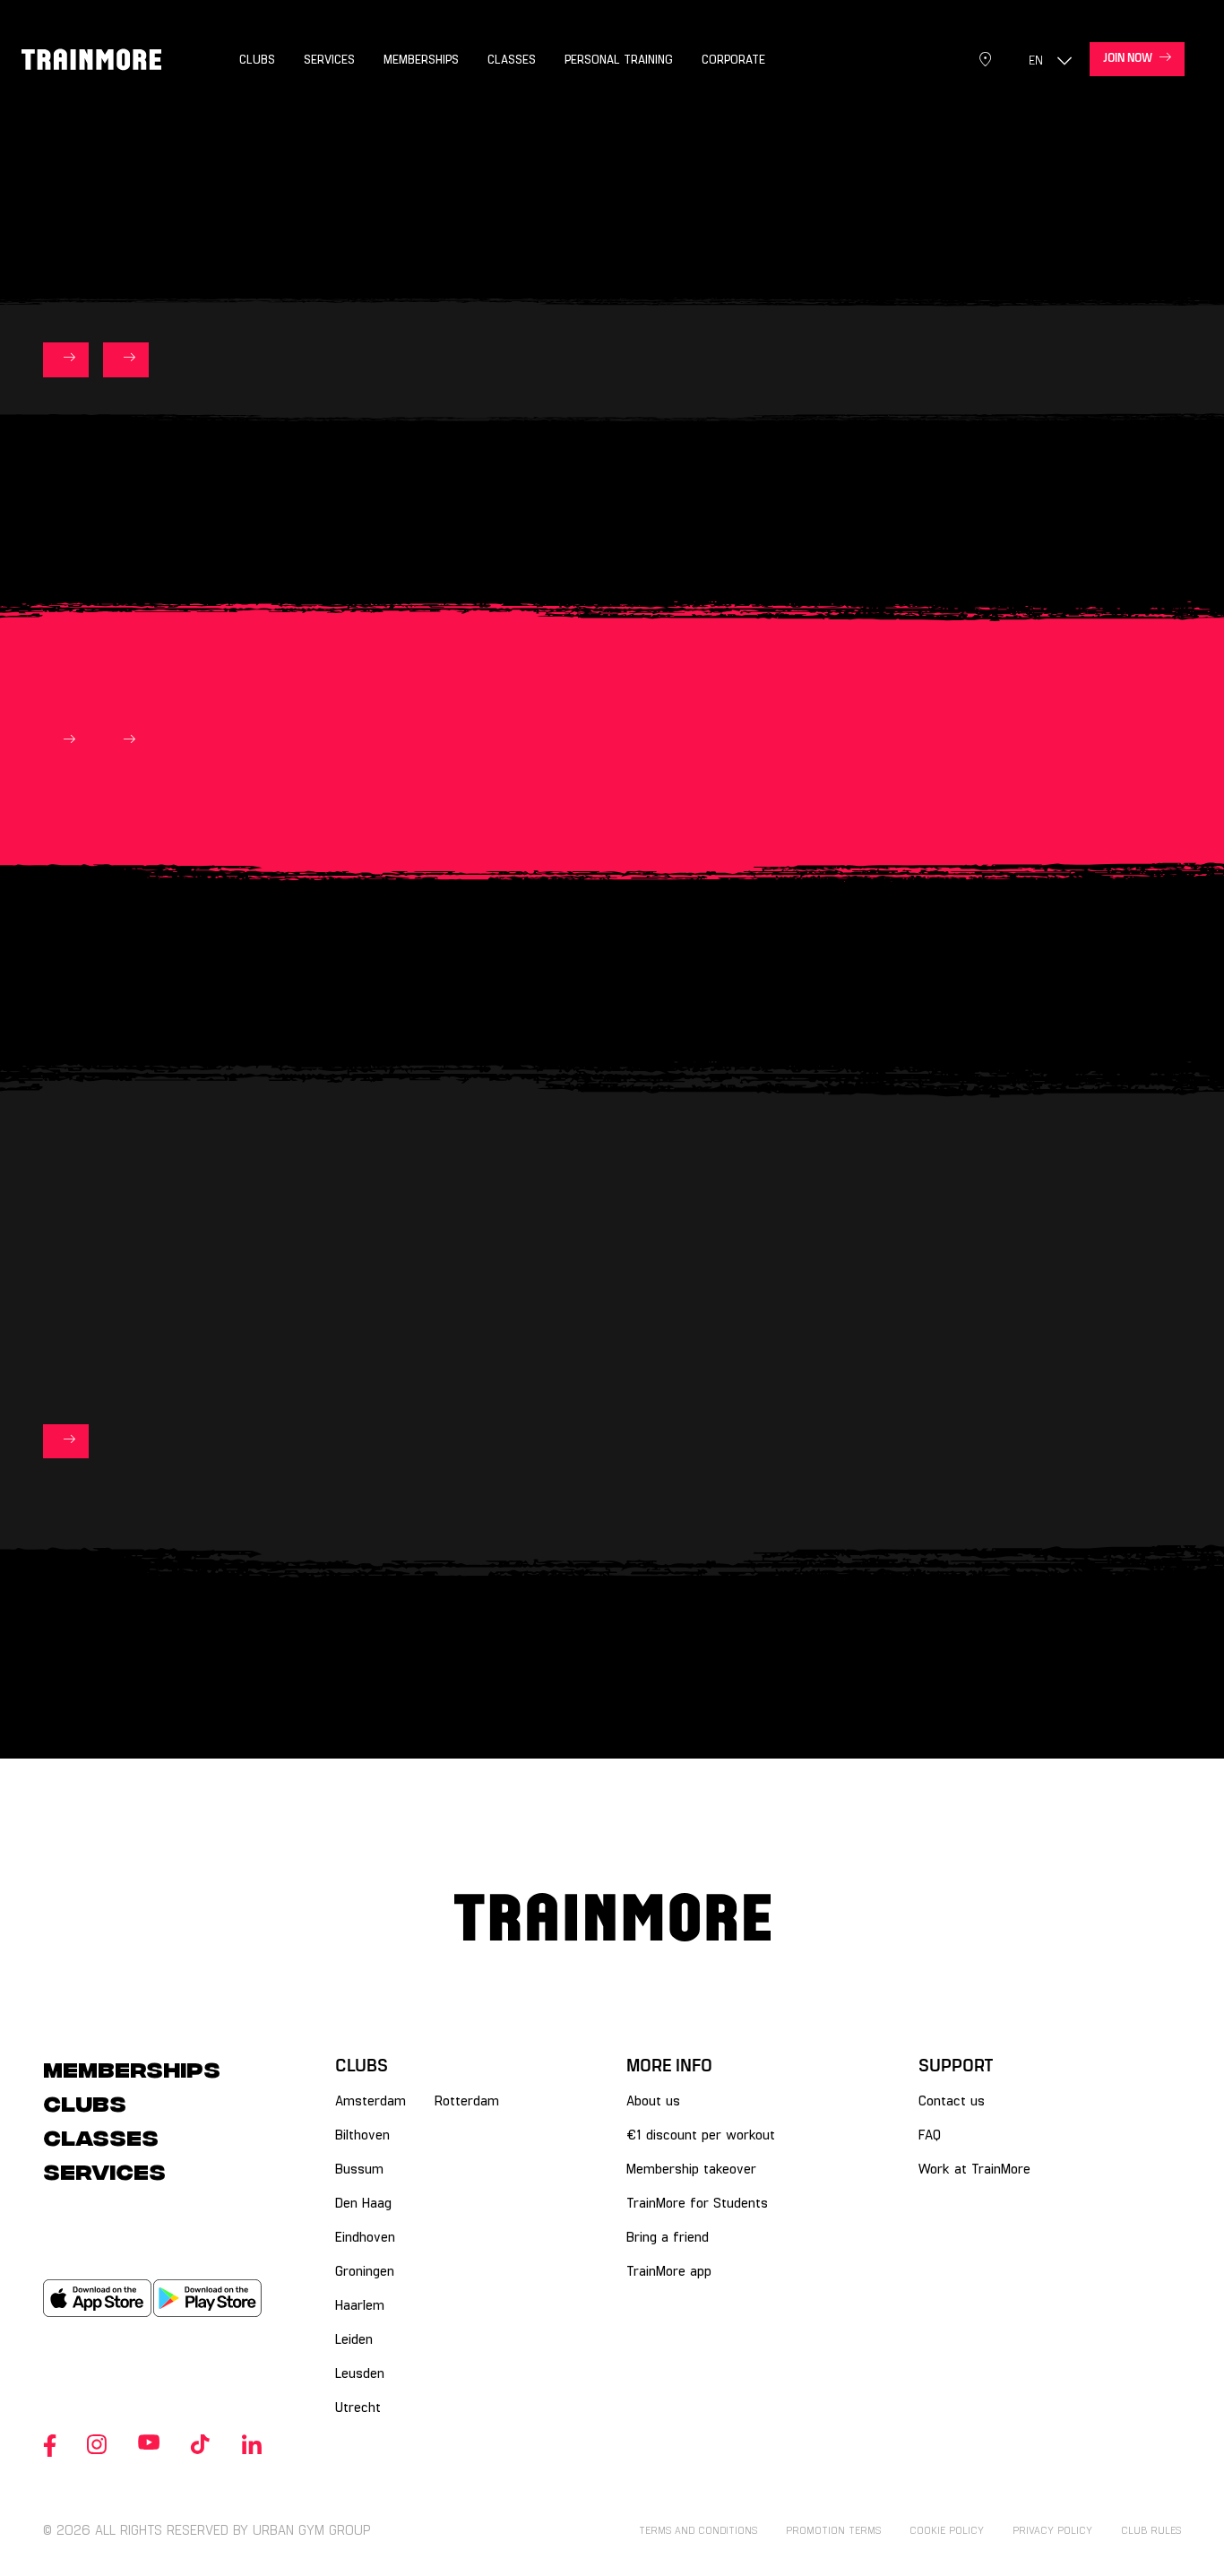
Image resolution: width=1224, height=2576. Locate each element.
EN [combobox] (1036, 60)
